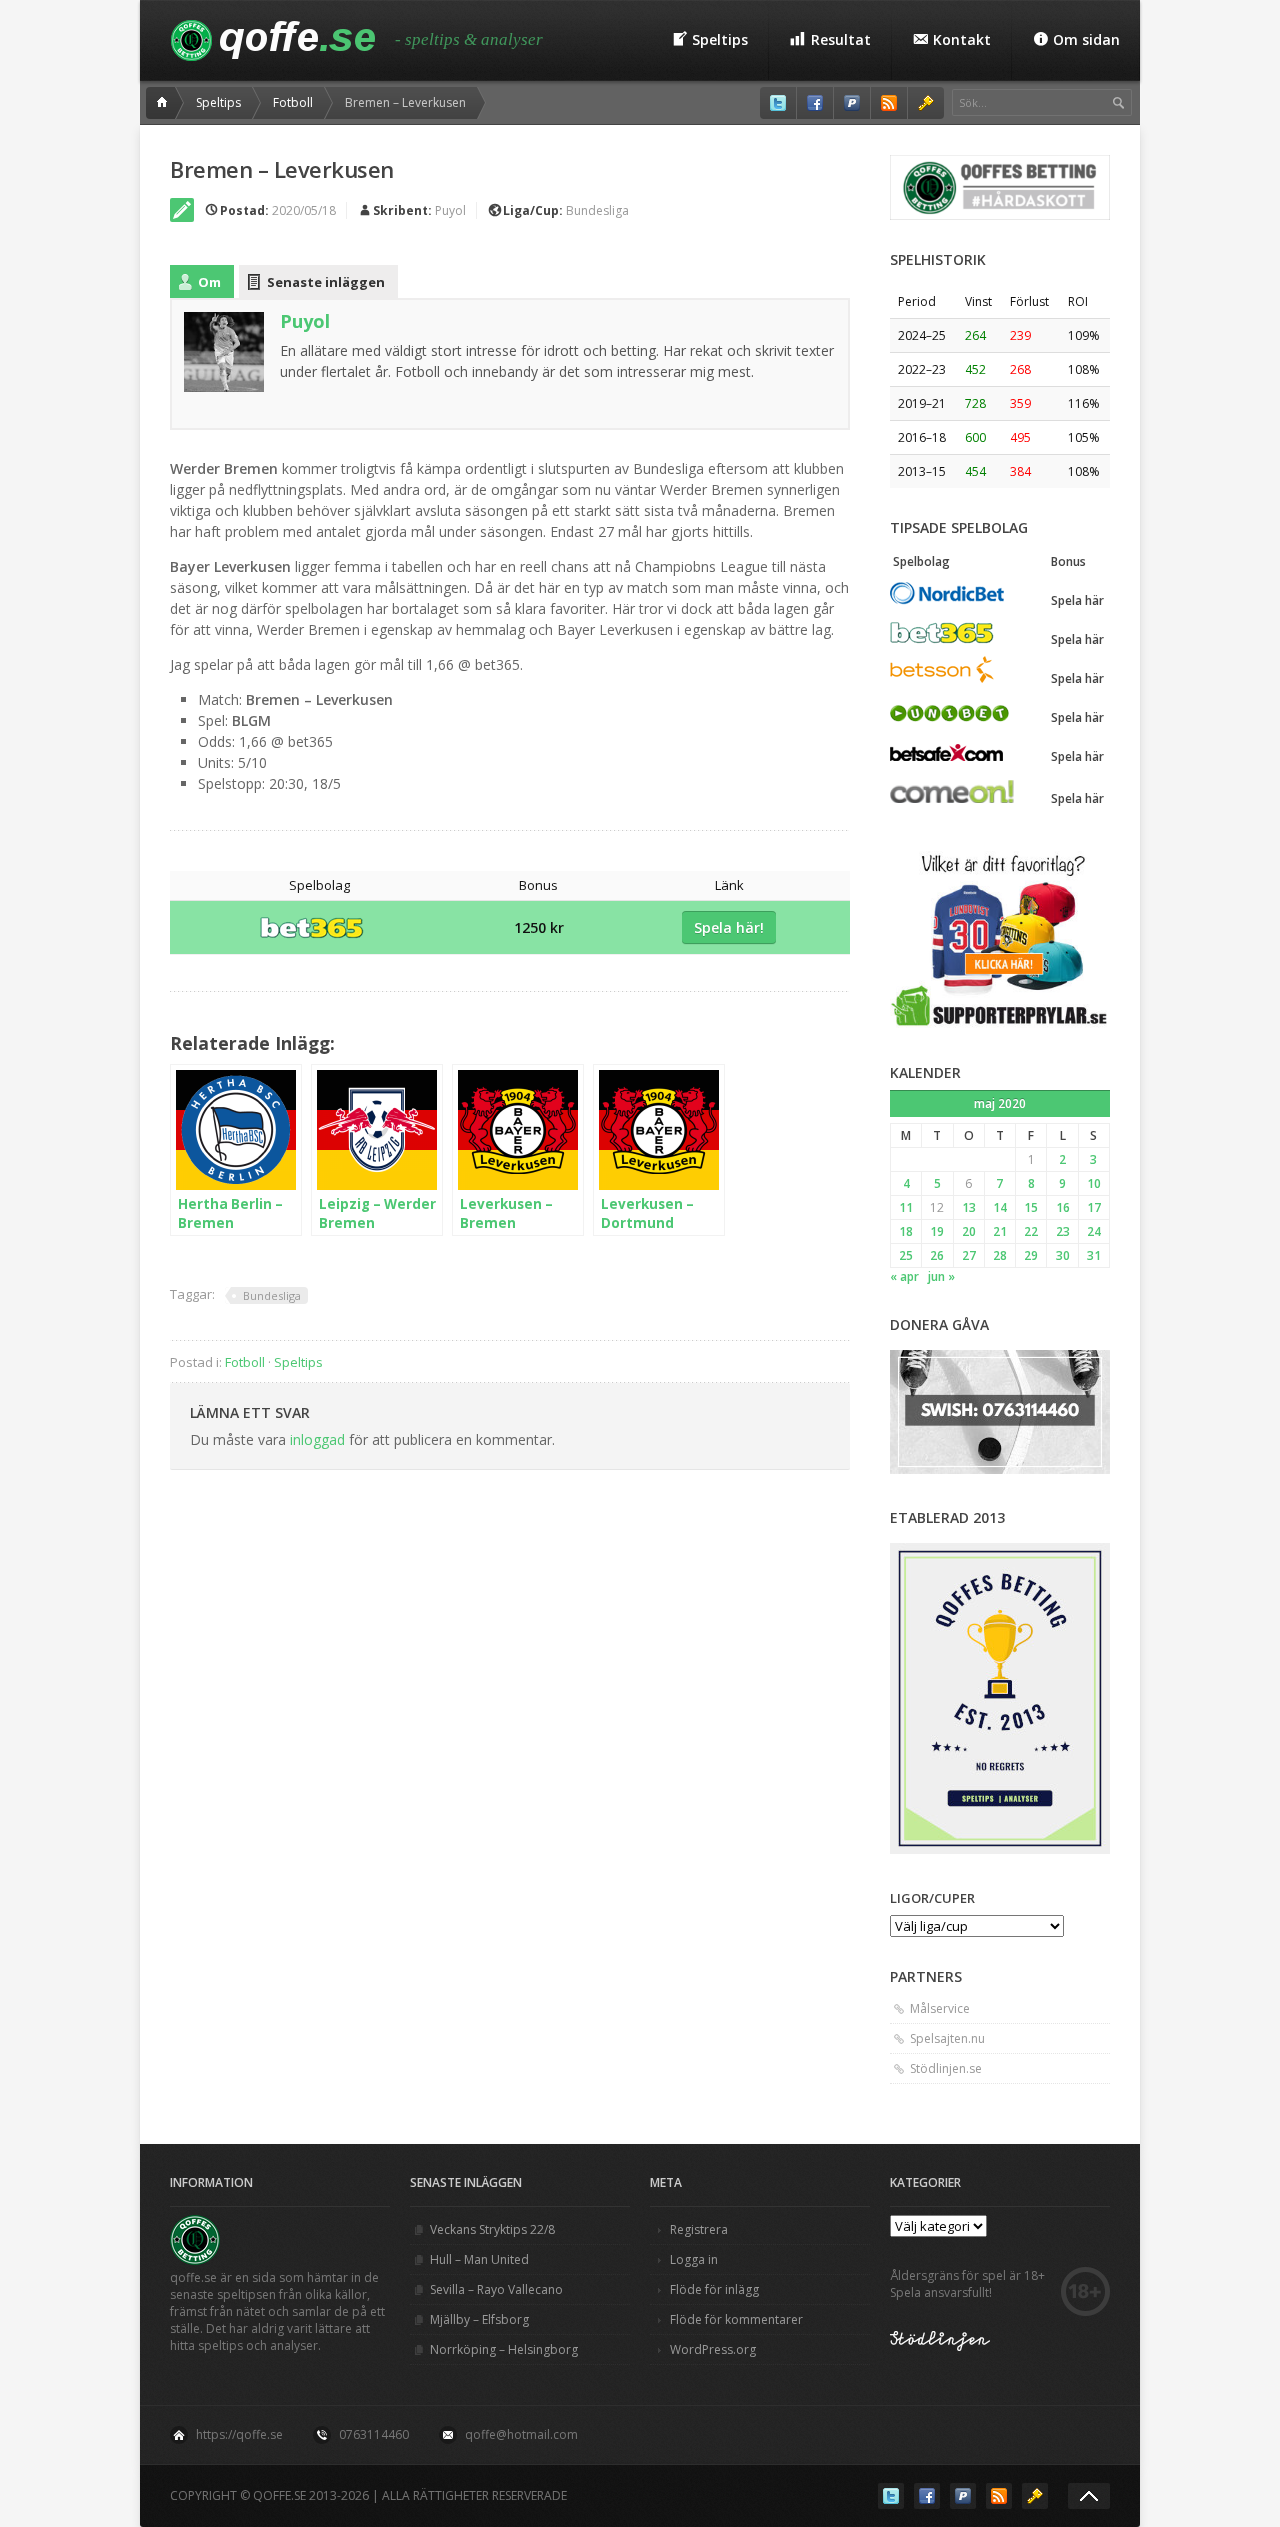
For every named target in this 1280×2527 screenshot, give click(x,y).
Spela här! (729, 927)
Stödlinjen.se (946, 2068)
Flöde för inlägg (714, 2289)
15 (1031, 1207)
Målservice (940, 2008)
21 (1000, 1231)
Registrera (699, 2229)
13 (969, 1207)
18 (906, 1231)
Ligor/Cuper (932, 1898)
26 (937, 1255)
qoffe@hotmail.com (521, 2434)
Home (165, 103)
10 (1094, 1183)
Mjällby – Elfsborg (479, 2319)
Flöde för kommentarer (736, 2319)
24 (1094, 1231)
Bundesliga (597, 210)
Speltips (218, 102)
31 (1094, 1255)
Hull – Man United (479, 2259)
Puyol (450, 210)
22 (1031, 1231)
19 (937, 1231)
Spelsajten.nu (947, 2038)
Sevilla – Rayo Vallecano (496, 2289)
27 (969, 1255)
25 (906, 1255)
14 (1000, 1207)
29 (1031, 1255)
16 (1063, 1207)
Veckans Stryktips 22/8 (492, 2229)
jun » (941, 1276)
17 (1094, 1207)
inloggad (317, 1439)
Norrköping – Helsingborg (504, 2349)
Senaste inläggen (326, 282)
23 (1063, 1231)
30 (1063, 1255)
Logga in (694, 2259)
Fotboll (293, 102)
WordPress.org (713, 2349)
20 (969, 1231)
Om (209, 282)
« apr (904, 1276)
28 (1000, 1255)
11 (906, 1207)
